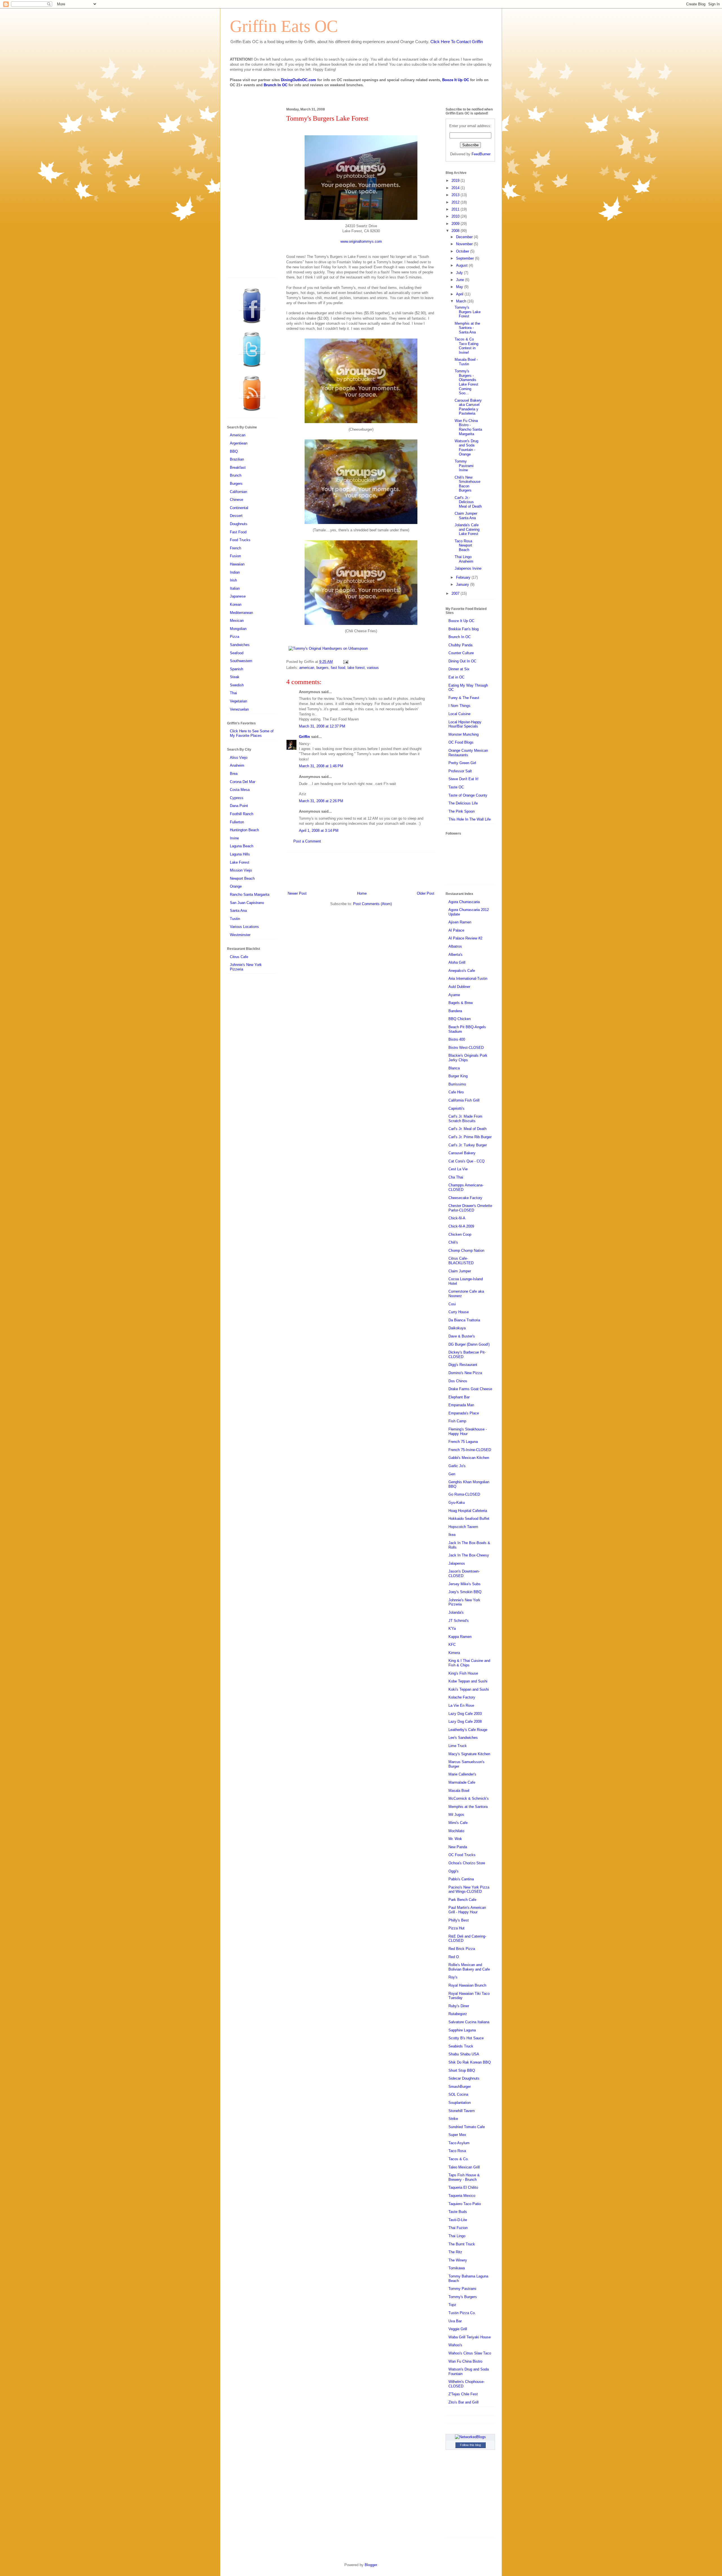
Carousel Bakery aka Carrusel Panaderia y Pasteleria (468, 407)
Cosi (452, 1304)
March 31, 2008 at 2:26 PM (321, 801)
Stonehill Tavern (462, 2111)
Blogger (371, 2565)
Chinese (236, 500)
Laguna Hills (240, 854)
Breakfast (238, 467)
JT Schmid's (459, 1621)
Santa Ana (238, 911)
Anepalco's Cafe (462, 971)
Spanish (236, 669)
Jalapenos (457, 1563)
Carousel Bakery (462, 1153)
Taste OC (456, 787)
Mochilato (456, 1831)
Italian (235, 588)
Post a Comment (307, 841)
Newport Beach (242, 878)
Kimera (454, 1653)
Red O (454, 1957)
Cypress (237, 798)
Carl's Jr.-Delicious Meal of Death (468, 502)
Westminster (240, 935)
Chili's (453, 1242)
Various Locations (244, 927)
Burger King (458, 1076)
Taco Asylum (459, 2143)
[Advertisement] (361, 871)
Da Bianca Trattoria (464, 1320)
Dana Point (239, 806)
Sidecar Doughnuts (464, 2078)
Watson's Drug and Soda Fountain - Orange (466, 448)
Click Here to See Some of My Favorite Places (252, 733)
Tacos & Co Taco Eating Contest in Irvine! (466, 346)
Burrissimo (457, 1084)
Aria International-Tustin (468, 979)
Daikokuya (457, 1328)
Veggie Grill (458, 2329)
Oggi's (454, 1871)
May (460, 287)
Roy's (453, 1977)
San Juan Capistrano (247, 903)
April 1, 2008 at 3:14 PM (319, 831)
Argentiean (239, 443)
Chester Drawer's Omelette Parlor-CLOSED (470, 1208)
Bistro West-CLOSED (466, 1048)
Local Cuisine (459, 714)
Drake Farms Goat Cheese (470, 1389)
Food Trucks (240, 540)
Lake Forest (240, 862)
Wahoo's (455, 2345)
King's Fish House (463, 1673)
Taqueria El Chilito (463, 2187)
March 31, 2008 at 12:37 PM (322, 726)
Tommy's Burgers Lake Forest (468, 312)
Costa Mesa (240, 790)
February (464, 577)
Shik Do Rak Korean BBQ (470, 2062)
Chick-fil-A (457, 1218)
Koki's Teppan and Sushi (469, 1689)
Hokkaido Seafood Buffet (469, 1519)
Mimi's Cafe (458, 1823)
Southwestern (241, 661)
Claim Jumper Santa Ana (466, 516)
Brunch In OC (276, 85)
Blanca (454, 1068)
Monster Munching (464, 734)
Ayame (454, 995)
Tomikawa (457, 2268)
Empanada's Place (464, 1413)
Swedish (237, 685)
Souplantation (460, 2103)
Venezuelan (239, 709)
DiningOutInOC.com (299, 80)
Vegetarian (238, 701)
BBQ (234, 451)
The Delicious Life (463, 803)
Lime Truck (458, 1746)
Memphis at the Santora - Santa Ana (467, 328)
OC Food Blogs (461, 742)
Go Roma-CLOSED (464, 1494)
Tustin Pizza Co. (462, 2313)
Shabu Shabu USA (464, 2054)
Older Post (426, 893)
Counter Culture (461, 653)
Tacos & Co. (459, 2159)
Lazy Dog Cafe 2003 (465, 1714)
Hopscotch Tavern (463, 1527)
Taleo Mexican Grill (464, 2167)
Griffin (304, 737)
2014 (456, 188)
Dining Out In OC (462, 661)
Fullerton (237, 822)
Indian (235, 572)
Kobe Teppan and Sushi (468, 1681)
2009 (456, 224)
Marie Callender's (462, 1774)
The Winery (458, 2260)
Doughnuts (239, 524)
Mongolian (238, 629)
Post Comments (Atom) (372, 904)
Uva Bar (455, 2321)
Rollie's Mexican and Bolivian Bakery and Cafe (469, 1967)
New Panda (458, 1847)
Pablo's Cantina (461, 1879)
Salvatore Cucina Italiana (469, 2022)
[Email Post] (345, 662)
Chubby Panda (460, 645)
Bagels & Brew (461, 1003)
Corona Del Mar (243, 782)
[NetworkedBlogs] (470, 2437)
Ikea (452, 1535)
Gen (452, 1474)
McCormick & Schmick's (469, 1798)
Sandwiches (240, 645)
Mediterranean (241, 613)
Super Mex (457, 2135)
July (460, 273)
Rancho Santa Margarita (250, 895)
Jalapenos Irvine (468, 568)
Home (362, 893)
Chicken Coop (460, 1234)
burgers (323, 668)
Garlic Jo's (457, 1466)
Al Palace (456, 930)
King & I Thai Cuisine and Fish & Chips (469, 1663)
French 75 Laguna (463, 1442)
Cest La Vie (458, 1169)
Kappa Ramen (460, 1637)
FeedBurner (481, 154)
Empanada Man (461, 1405)
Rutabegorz (458, 2014)
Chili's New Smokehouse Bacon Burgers (467, 484)
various (373, 668)
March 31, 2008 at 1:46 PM (321, 766)
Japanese (238, 596)
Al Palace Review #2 (465, 938)
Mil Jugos (456, 1815)
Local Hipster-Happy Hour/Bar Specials (465, 724)
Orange (236, 886)
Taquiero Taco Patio (465, 2204)
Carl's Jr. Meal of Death (467, 1129)
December (465, 237)
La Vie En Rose (461, 1705)
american (307, 668)
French (235, 548)
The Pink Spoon (462, 811)
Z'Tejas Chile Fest (463, 2394)
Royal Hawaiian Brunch (467, 1985)
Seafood (237, 653)
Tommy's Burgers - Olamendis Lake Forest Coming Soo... (466, 382)
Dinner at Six (459, 669)
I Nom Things (459, 706)
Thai (233, 693)
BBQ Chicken (460, 1019)
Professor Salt (460, 771)
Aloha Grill (457, 962)
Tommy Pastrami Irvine (464, 466)
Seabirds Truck (461, 2046)
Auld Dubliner (459, 987)
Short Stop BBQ (462, 2070)
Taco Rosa (457, 2151)
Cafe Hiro (456, 1092)
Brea (234, 774)
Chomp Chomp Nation (466, 1251)
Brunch (236, 475)
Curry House (459, 1312)
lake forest (356, 668)
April (460, 294)
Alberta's (455, 955)
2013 (456, 195)
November (465, 244)
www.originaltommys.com (361, 241)
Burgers (236, 484)
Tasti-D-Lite (458, 2220)
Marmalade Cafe (462, 1782)
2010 (456, 216)
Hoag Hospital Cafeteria (468, 1511)
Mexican (237, 621)
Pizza (235, 637)
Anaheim (237, 765)
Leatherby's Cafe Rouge (468, 1730)
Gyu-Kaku (457, 1503)
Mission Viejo (241, 870)
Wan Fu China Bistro (465, 2361)
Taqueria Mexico (462, 2196)
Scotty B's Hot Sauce (466, 2038)
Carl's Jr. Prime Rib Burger (470, 1137)
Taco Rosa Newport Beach (463, 545)
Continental (239, 508)
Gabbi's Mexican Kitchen (469, 1458)
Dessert (236, 516)
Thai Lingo (457, 2236)
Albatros (455, 946)
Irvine (234, 838)
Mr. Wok (455, 1839)
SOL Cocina (458, 2094)
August (462, 265)
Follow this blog (470, 2445)
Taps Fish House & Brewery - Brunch (464, 2177)
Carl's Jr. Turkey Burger (468, 1145)
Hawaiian (237, 564)
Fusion (235, 556)
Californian (238, 492)
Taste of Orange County (468, 795)
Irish (233, 580)
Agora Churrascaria (464, 902)
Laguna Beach (242, 846)
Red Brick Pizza (462, 1949)
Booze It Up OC (456, 80)
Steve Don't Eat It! (464, 779)
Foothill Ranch (242, 814)
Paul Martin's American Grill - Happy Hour (467, 1910)
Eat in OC (456, 677)
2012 (456, 202)
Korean (236, 604)
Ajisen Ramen (460, 922)
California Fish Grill (464, 1100)
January (463, 584)
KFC (452, 1645)
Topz (452, 2305)
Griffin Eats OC (284, 26)
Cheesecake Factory (465, 1198)
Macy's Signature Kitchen (469, 1754)
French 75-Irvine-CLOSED (470, 1450)
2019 (456, 181)
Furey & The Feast (464, 698)
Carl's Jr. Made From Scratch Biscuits (465, 1119)
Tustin (235, 919)
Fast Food (238, 532)
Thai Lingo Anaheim (464, 559)
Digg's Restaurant (463, 1365)
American (238, 435)
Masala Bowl (459, 1791)
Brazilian (237, 459)
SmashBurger (460, 2087)
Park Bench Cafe (462, 1900)
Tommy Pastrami (462, 2289)
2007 (456, 593)
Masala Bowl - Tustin (466, 362)
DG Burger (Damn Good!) (469, 1344)
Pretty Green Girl (462, 763)
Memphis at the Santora (468, 1807)
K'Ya (452, 1628)
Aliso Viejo (239, 758)
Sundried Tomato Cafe (467, 2127)
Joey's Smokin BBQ (465, 1592)
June (461, 280)
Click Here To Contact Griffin (457, 42)
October (463, 251)
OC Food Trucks (462, 1855)
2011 (456, 209)
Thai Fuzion (458, 2228)
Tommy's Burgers (463, 2297)
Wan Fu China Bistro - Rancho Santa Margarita (468, 427)
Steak (235, 677)
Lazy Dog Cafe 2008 (465, 1722)
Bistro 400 (457, 1039)
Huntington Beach (244, 830)
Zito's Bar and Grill (464, 2402)
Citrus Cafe (239, 957)
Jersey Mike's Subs (465, 1584)
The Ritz (455, 2252)
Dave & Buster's (462, 1336)
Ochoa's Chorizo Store (467, 1863)
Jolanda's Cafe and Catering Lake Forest (467, 529)
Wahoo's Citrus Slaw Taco (470, 2353)
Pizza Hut (456, 1928)
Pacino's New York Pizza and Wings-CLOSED (469, 1890)
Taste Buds (458, 2212)
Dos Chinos (458, 1381)
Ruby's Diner (459, 2006)
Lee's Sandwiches (463, 1738)
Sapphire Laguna (462, 2030)
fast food (338, 668)
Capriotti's (456, 1108)
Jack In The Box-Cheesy (469, 1555)
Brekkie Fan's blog (464, 629)
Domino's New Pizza (465, 1373)
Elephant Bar (459, 1397)
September (465, 258)
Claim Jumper (460, 1271)
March (462, 301)
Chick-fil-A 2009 (461, 1226)
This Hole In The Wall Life (470, 819)
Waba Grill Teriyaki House (470, 2337)
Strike (453, 2119)
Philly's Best (459, 1920)
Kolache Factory (462, 1697)
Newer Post (297, 893)
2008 (456, 231)
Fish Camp (457, 1421)
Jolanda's (456, 1612)
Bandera (455, 1011)
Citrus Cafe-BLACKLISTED (461, 1261)
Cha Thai (456, 1177)
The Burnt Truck (462, 2244)
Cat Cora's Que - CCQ (466, 1161)
